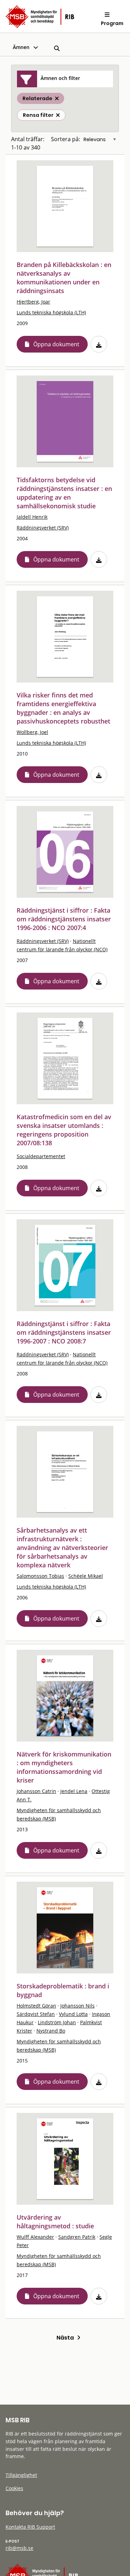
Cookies (14, 2488)
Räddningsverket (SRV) (43, 528)
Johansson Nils (77, 2006)
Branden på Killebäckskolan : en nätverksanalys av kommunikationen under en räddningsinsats (64, 278)
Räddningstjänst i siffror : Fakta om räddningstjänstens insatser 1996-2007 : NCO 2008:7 (64, 1332)
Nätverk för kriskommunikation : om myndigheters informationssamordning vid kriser (64, 1767)
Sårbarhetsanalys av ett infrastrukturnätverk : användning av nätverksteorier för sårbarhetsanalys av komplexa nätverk (62, 1548)
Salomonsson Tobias (40, 1576)
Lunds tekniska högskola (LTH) (51, 312)
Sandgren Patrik (77, 2237)
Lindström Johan (57, 2022)
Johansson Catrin (36, 1791)
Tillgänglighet (21, 2475)
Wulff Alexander (35, 2237)
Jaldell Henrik (32, 517)
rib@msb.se (19, 2548)
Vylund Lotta (73, 2014)
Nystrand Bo (51, 2031)
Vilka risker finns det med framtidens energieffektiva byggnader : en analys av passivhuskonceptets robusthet (63, 708)
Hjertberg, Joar (33, 302)
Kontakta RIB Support (30, 2527)
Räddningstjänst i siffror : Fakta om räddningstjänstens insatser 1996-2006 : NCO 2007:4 (64, 919)
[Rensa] (58, 115)
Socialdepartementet (41, 1156)
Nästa (67, 2338)
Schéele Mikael (86, 1576)
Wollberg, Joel (32, 732)
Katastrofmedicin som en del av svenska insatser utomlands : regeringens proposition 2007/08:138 (64, 1130)
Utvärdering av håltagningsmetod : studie (55, 2222)
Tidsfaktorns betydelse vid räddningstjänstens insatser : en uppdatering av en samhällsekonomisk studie (64, 493)
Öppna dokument (56, 344)
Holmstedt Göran (36, 2006)
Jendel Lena (74, 1791)
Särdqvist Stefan (36, 2014)
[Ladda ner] (99, 344)
